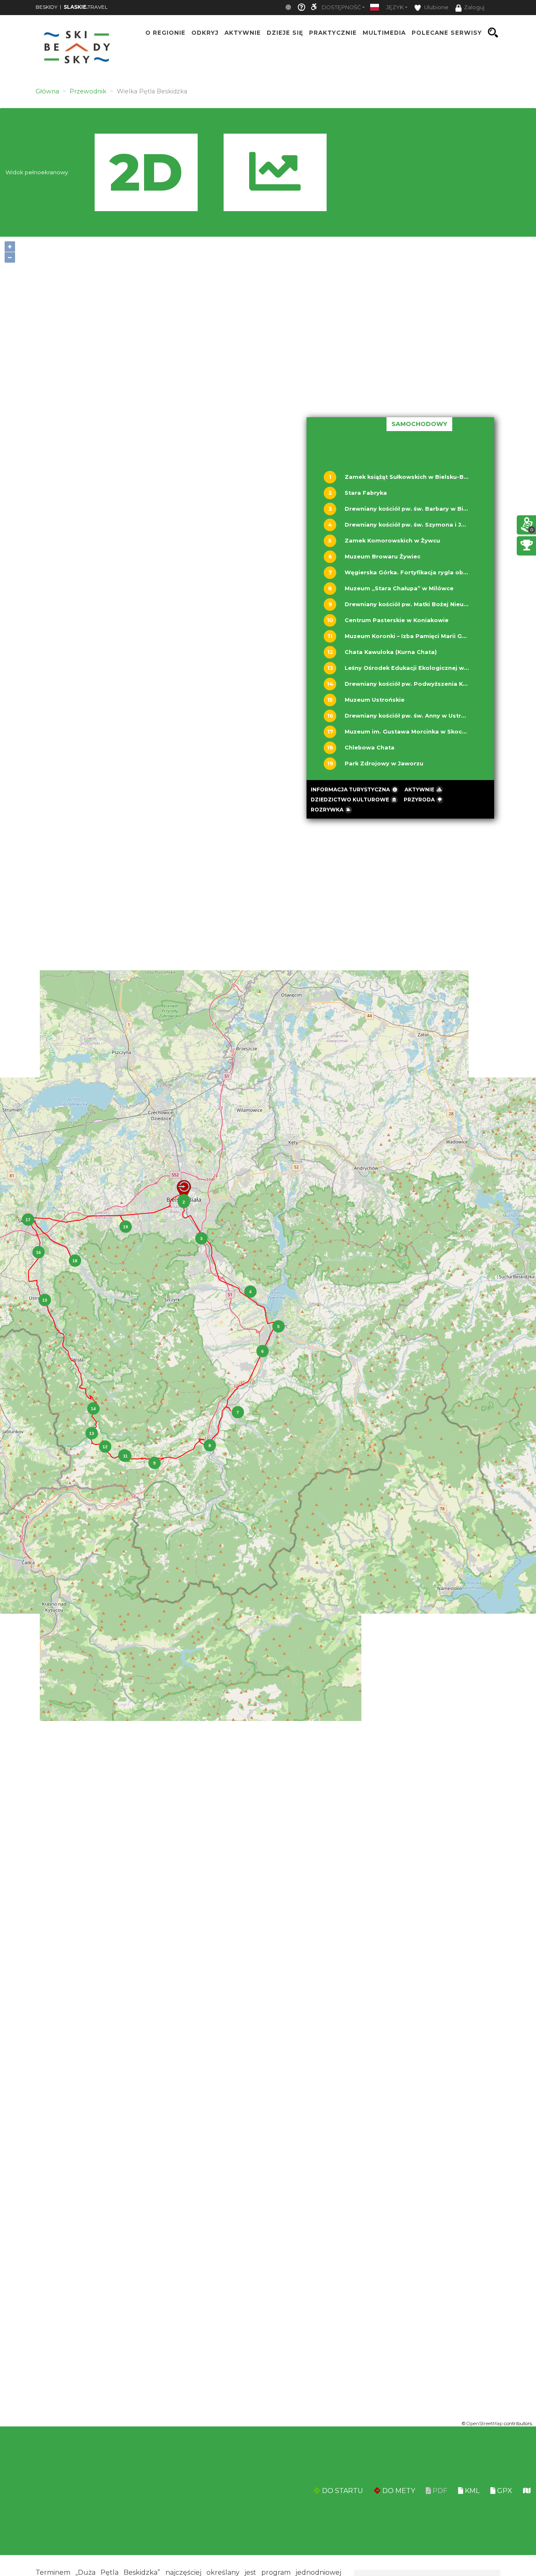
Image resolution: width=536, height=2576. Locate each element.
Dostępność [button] (341, 7)
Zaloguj (474, 7)
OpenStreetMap (484, 2424)
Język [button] (395, 7)
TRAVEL (86, 7)
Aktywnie (243, 33)
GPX (504, 2491)
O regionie (165, 33)
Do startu (342, 2491)
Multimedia (384, 33)
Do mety (398, 2491)
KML (471, 2491)
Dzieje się (285, 33)
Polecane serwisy (447, 33)
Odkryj (205, 33)
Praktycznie (333, 33)
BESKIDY (46, 7)
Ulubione (436, 7)
